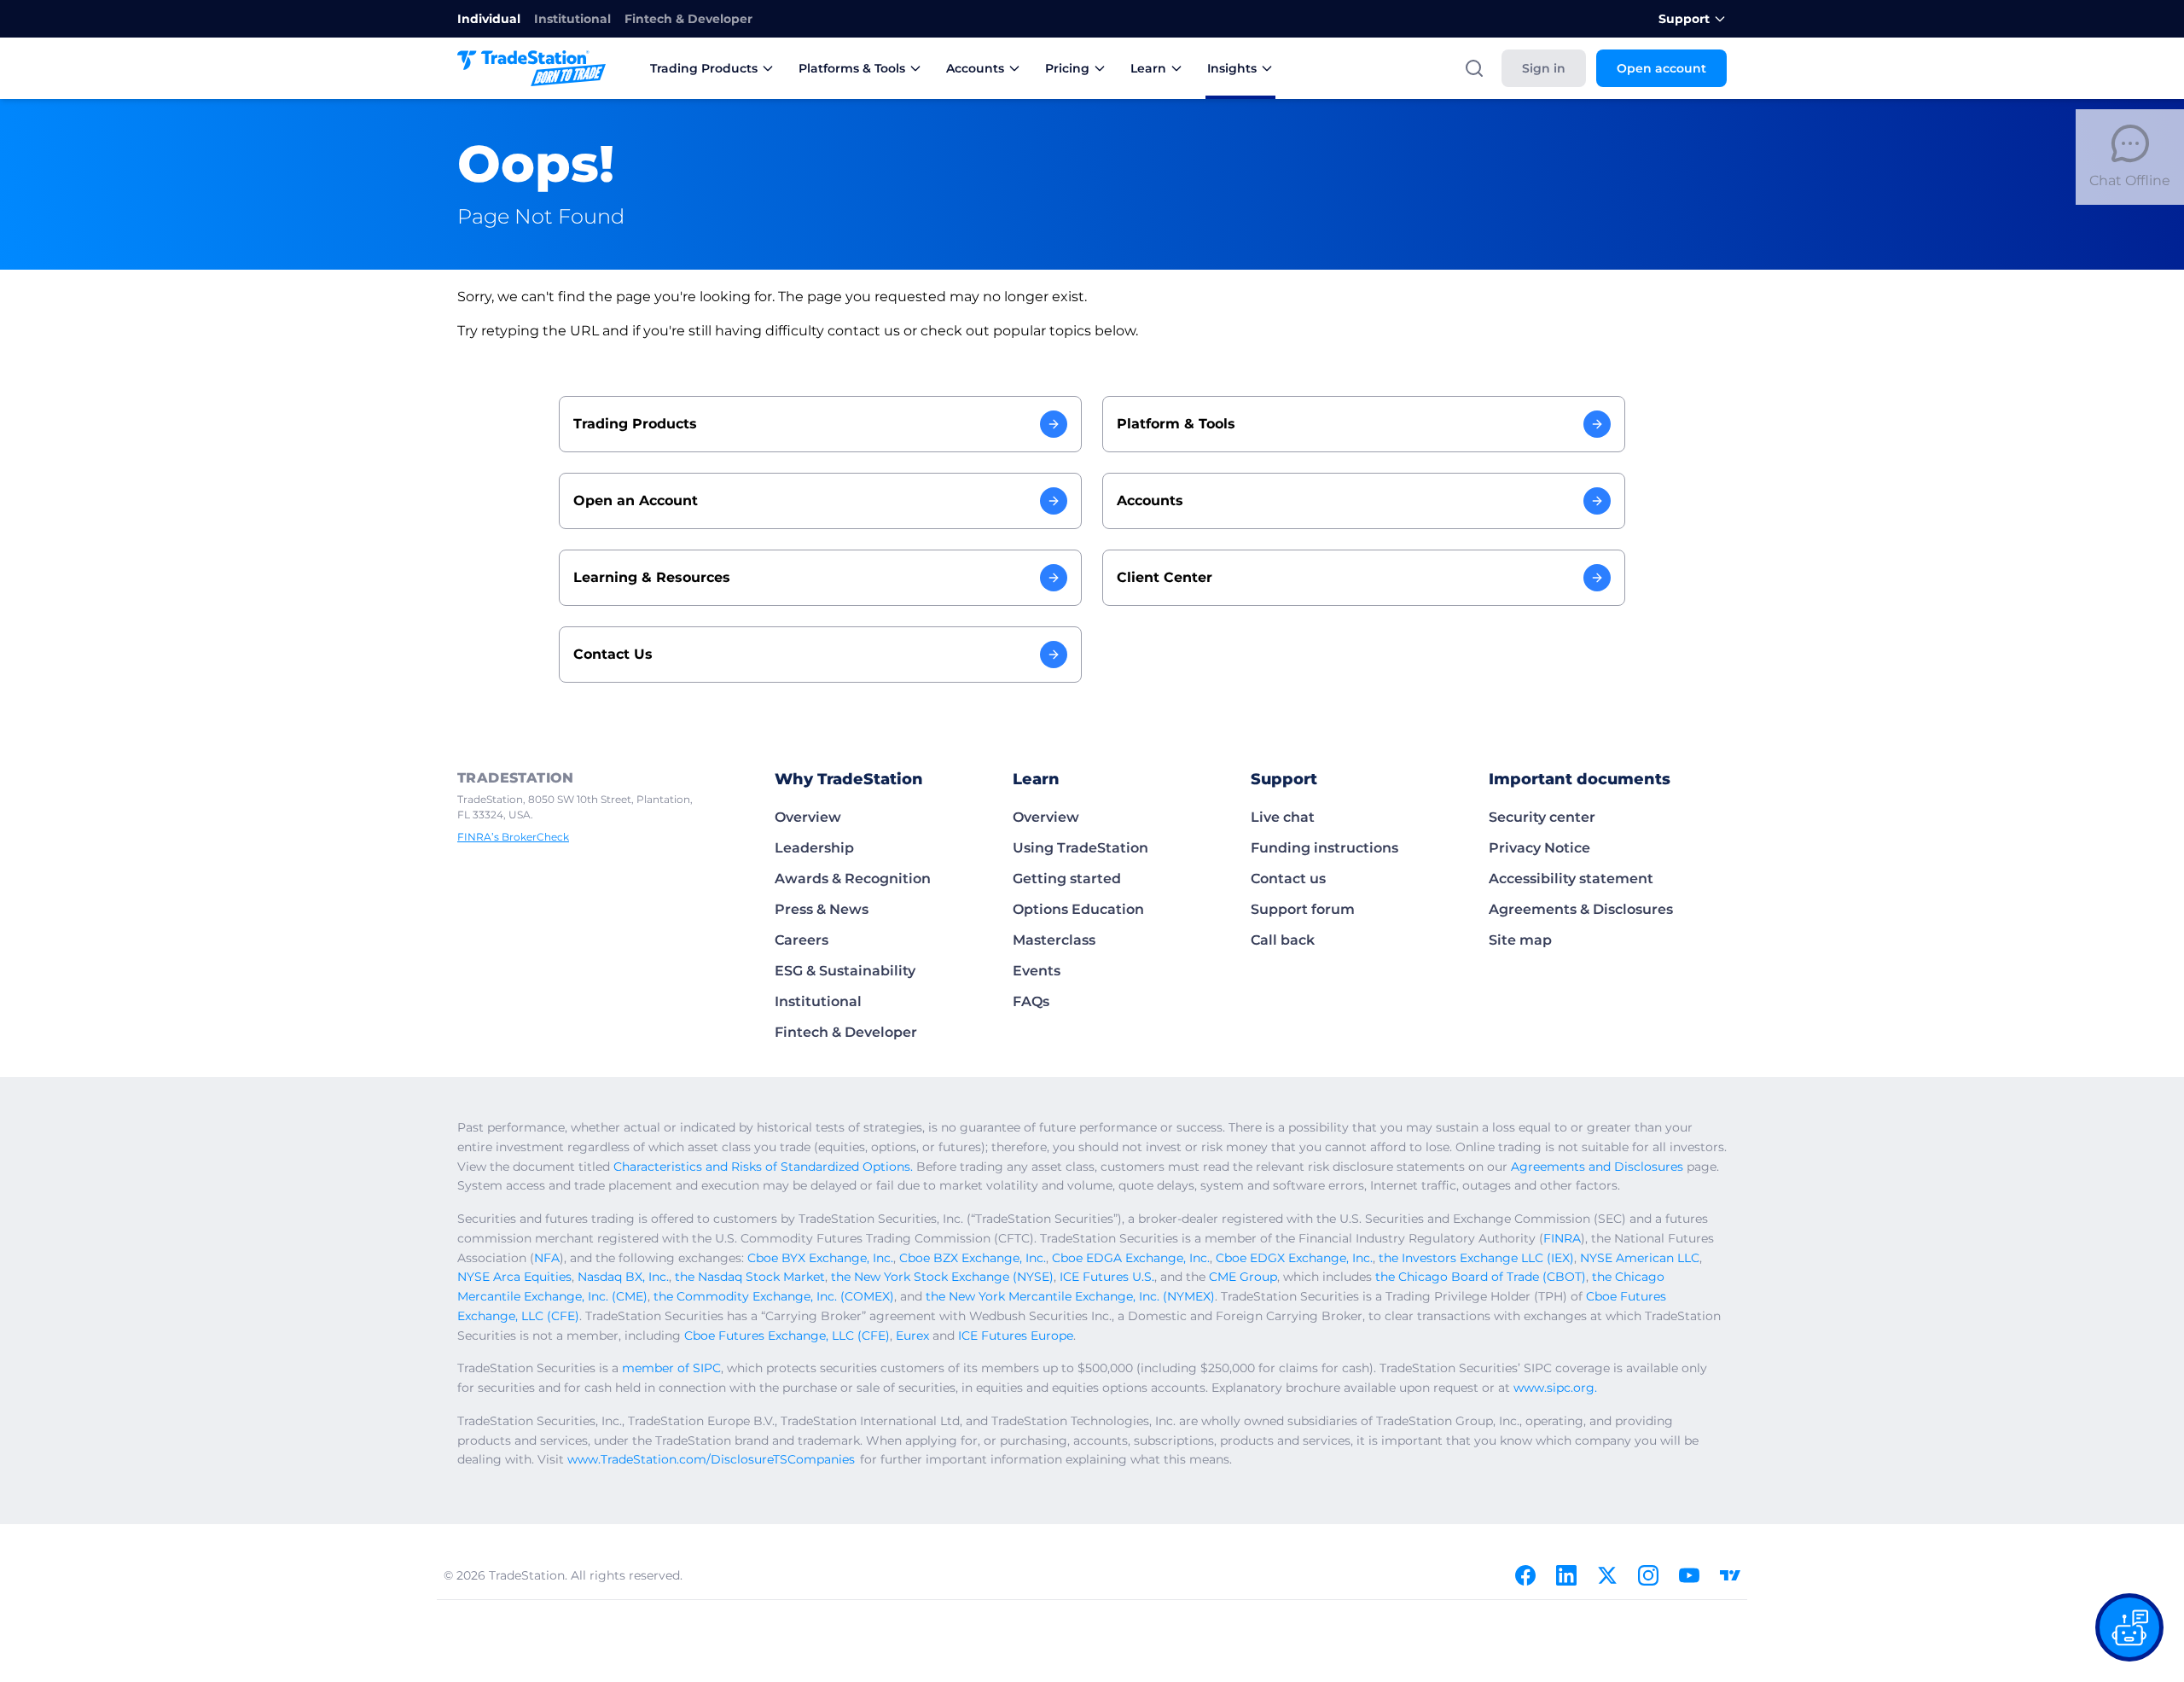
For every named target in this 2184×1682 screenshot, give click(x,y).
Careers (802, 940)
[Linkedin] (1566, 1575)
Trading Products (704, 68)
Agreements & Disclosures (1581, 909)
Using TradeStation (1080, 848)
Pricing (1067, 68)
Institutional (572, 19)
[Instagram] (1648, 1575)
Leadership (814, 848)
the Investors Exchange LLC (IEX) (1476, 1258)
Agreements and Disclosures (1597, 1167)
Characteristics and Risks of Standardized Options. (763, 1167)
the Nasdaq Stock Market (750, 1277)
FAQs (1031, 1001)
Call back (1283, 940)
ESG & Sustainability (845, 971)
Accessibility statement (1571, 879)
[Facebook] (1525, 1575)
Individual (489, 19)
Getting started (1067, 879)
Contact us (1288, 879)
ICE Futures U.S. (1107, 1277)
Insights (1232, 68)
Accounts (975, 68)
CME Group (1243, 1277)
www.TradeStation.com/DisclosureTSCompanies (711, 1459)
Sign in (1544, 68)
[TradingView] (1730, 1575)
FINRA (1562, 1238)
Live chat (1283, 817)
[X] (1607, 1575)
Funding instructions (1324, 848)
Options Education (1078, 909)
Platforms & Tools (852, 68)
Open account (1661, 68)
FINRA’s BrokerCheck (513, 837)
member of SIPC (671, 1368)
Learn (1148, 68)
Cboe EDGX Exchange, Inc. (1294, 1258)
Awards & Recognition (853, 879)
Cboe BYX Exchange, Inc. (820, 1258)
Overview (808, 817)
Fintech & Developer (688, 19)
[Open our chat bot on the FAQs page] (2129, 1627)
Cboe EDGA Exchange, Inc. (1131, 1258)
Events (1037, 971)
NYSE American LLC (1640, 1258)
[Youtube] (1689, 1575)
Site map (1520, 940)
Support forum (1303, 909)
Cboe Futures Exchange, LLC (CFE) (787, 1336)
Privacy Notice (1539, 848)
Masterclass (1054, 940)
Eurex (912, 1336)
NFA (547, 1258)
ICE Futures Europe (1016, 1336)
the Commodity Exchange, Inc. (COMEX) (774, 1296)
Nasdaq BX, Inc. (623, 1277)
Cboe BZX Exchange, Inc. (973, 1258)
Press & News (822, 909)
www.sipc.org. (1555, 1388)
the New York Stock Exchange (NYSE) (942, 1277)
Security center (1542, 817)
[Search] (1474, 68)
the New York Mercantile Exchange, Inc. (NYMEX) (1070, 1296)
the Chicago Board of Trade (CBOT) (1481, 1277)
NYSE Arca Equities (514, 1277)
